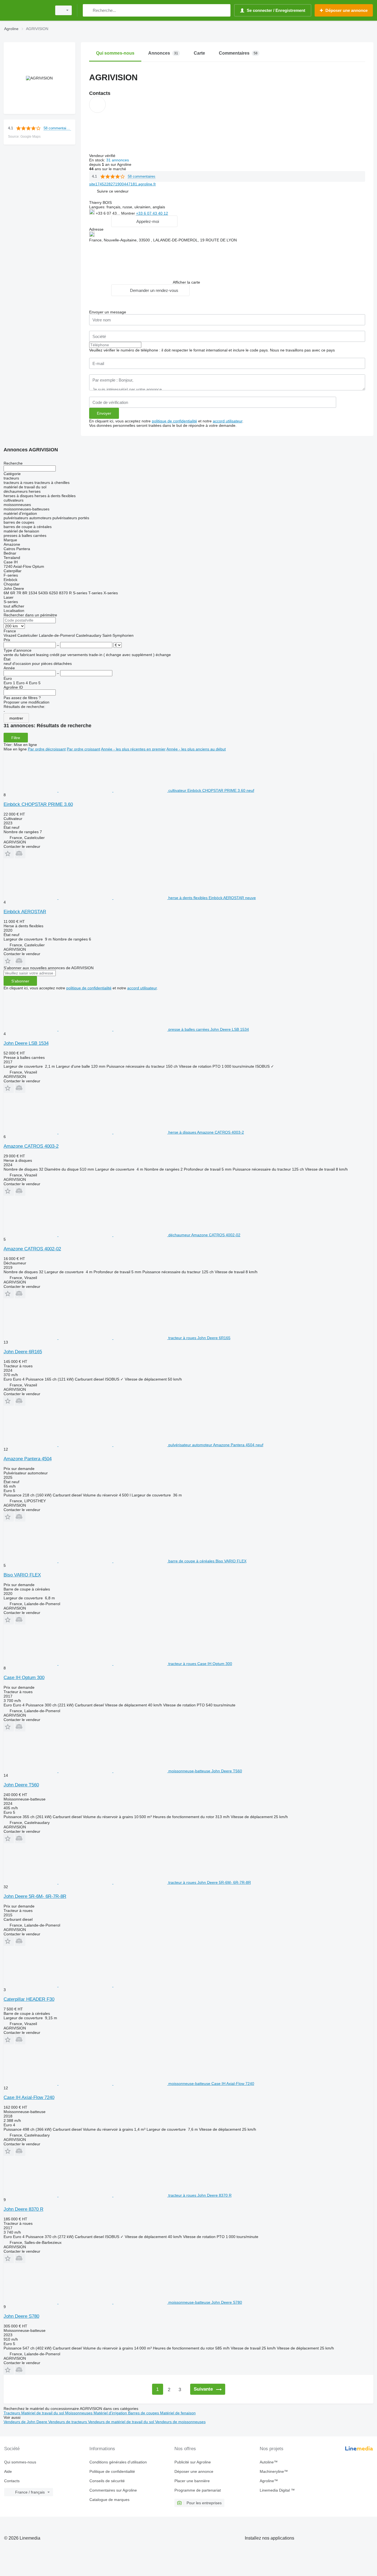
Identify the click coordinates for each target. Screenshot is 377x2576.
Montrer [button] (129, 213)
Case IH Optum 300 (24, 1678)
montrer (16, 718)
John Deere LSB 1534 (26, 1043)
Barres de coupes (144, 2413)
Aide (8, 2471)
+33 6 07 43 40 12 (152, 213)
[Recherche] (88, 10)
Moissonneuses (79, 2413)
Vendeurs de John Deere (26, 2422)
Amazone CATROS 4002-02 (32, 1249)
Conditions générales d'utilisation (118, 2462)
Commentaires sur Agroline (113, 2490)
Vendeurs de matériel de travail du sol (122, 2422)
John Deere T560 (21, 1785)
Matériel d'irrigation (111, 2413)
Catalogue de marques (109, 2500)
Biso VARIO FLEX (22, 1575)
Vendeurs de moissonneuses (180, 2422)
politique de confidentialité (174, 421)
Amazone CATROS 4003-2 (31, 1146)
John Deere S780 (21, 2316)
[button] (113, 191)
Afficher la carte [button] (186, 282)
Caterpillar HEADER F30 (29, 1999)
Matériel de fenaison (178, 2413)
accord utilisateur (228, 421)
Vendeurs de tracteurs (68, 2422)
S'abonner (20, 981)
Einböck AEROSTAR (25, 912)
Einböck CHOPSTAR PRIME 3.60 (38, 804)
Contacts (12, 2481)
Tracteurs (12, 2413)
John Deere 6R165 (23, 1352)
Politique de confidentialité (112, 2471)
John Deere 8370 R (23, 2209)
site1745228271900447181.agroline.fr (123, 184)
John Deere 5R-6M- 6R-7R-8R (35, 1896)
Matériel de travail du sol (43, 2413)
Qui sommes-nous (20, 2462)
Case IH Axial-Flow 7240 (29, 2097)
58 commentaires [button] (57, 128)
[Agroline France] (26, 10)
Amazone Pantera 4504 (28, 1459)
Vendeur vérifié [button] (103, 156)
